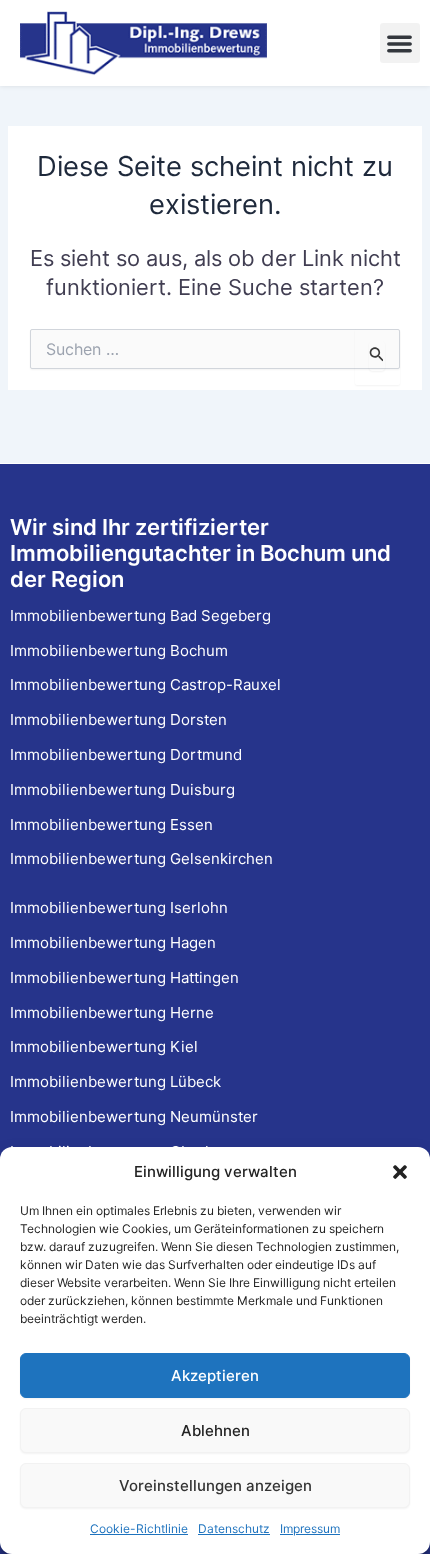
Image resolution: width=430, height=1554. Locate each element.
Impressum (310, 1528)
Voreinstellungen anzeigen (215, 1485)
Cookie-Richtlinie (139, 1528)
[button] (400, 1172)
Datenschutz (234, 1528)
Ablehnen (215, 1430)
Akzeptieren (215, 1375)
